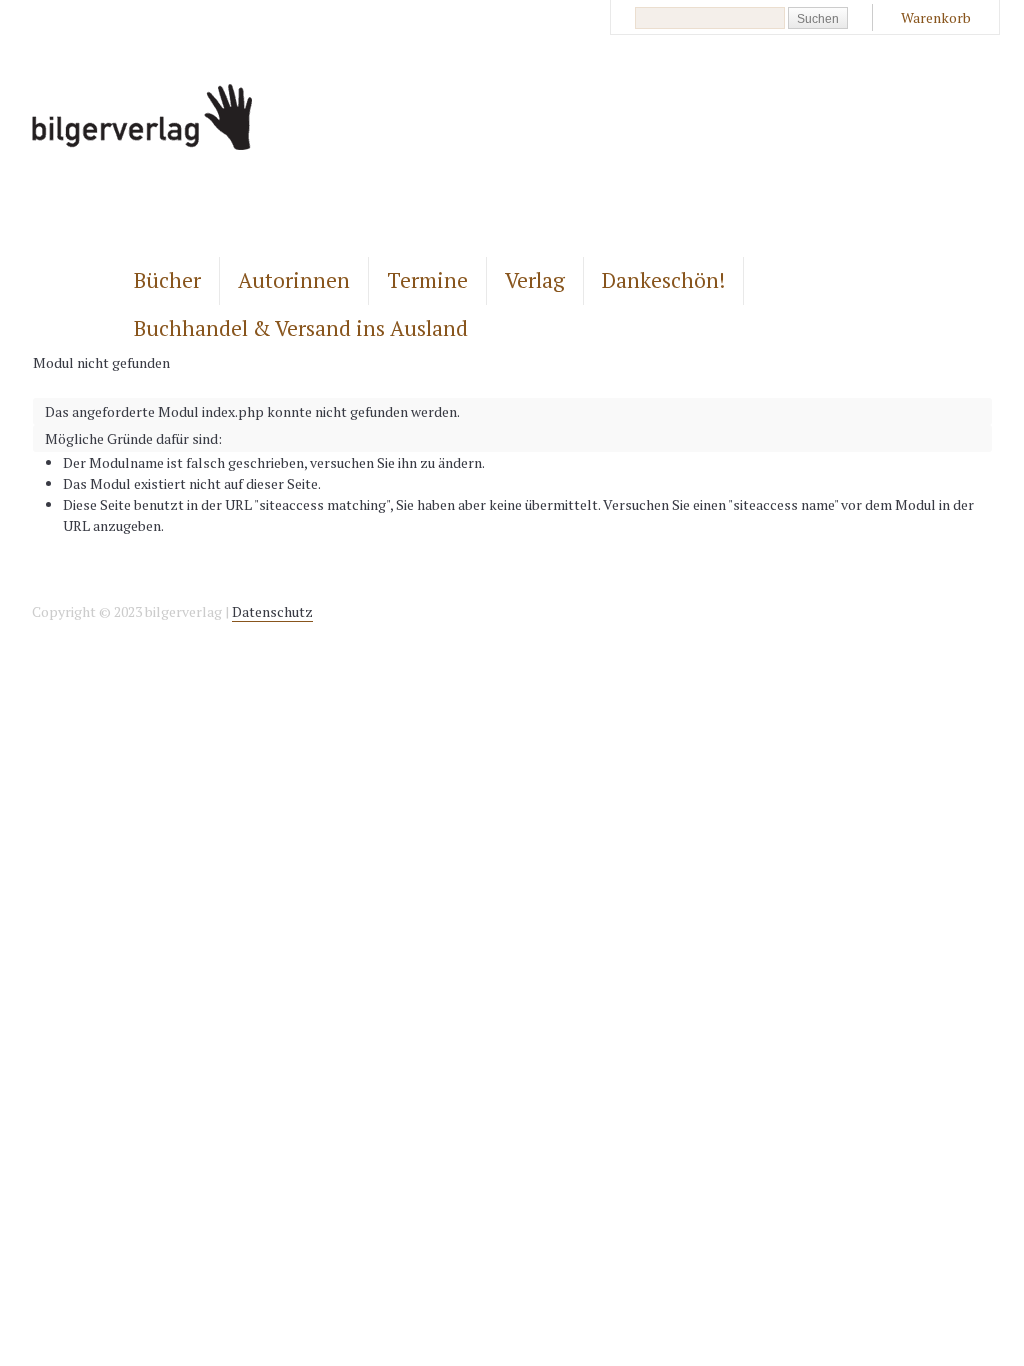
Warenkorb (936, 17)
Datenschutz (272, 611)
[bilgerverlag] (142, 144)
